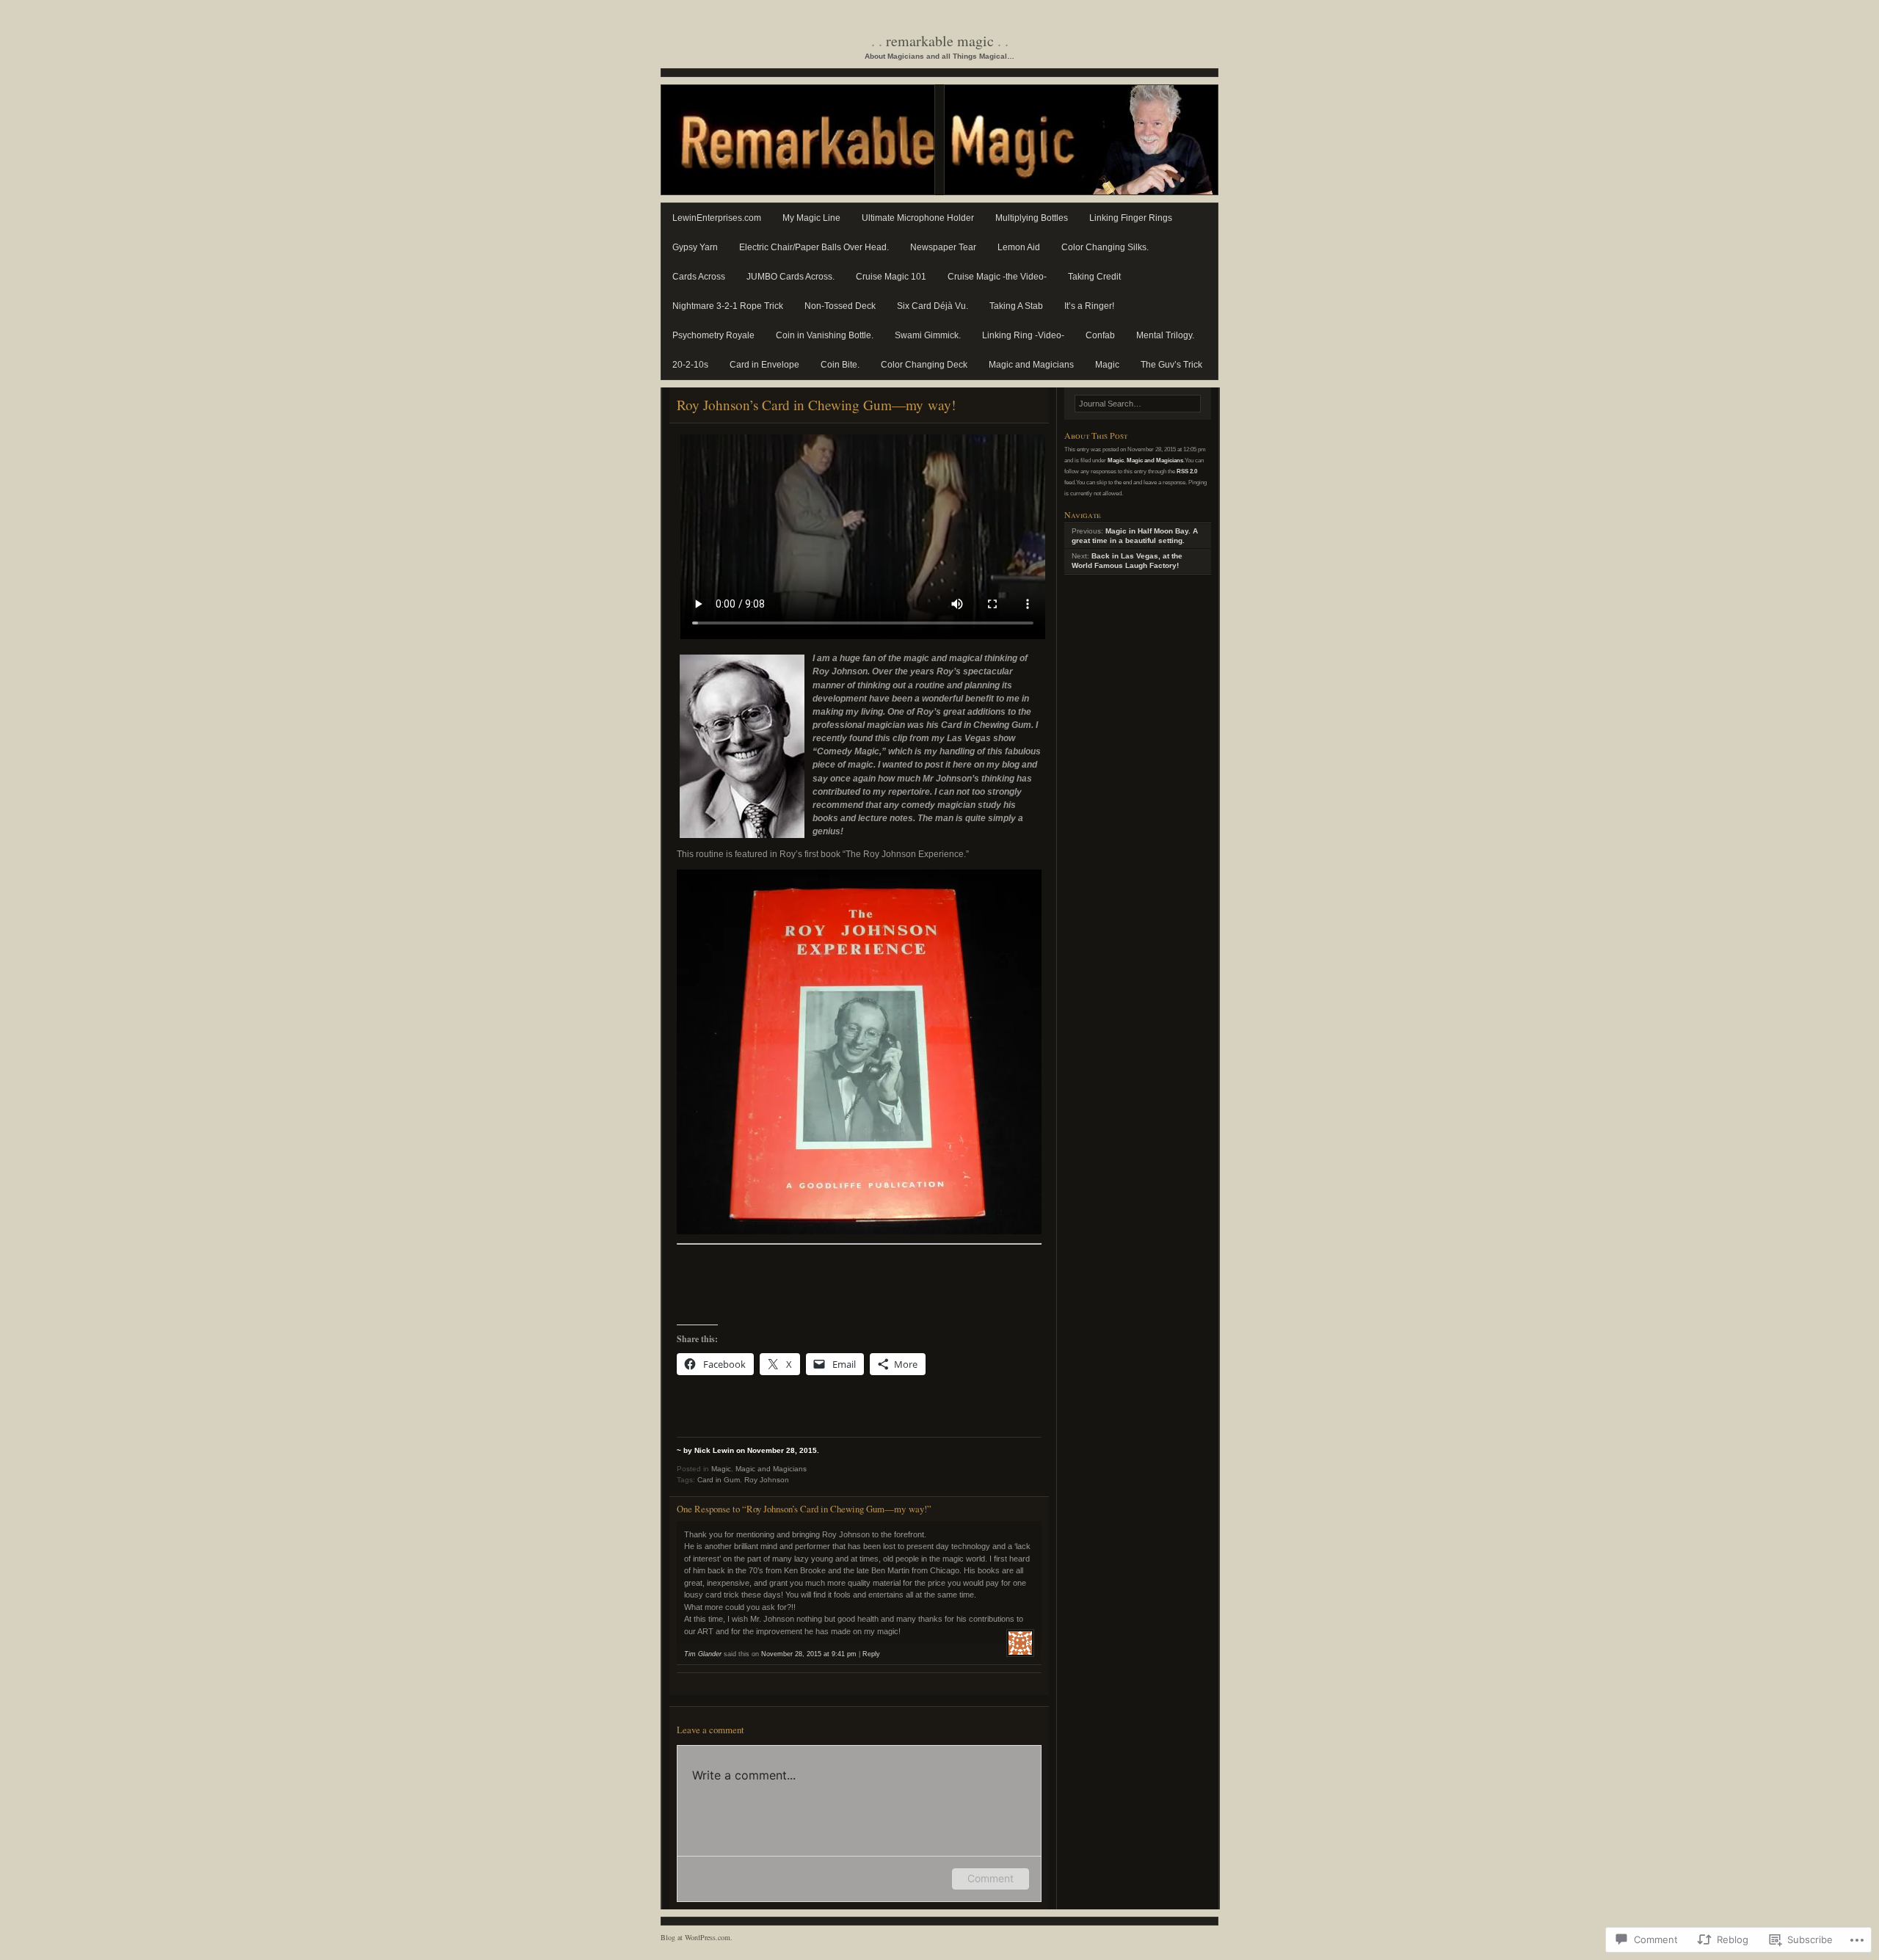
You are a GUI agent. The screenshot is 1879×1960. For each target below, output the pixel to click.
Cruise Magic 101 (891, 277)
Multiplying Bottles (1032, 218)
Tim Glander (703, 1654)
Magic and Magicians (1031, 365)
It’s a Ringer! (1089, 306)
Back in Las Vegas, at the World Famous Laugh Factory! (1127, 561)
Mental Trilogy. (1165, 335)
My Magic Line (811, 218)
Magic (1107, 365)
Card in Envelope (764, 365)
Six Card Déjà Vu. (933, 306)
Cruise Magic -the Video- (997, 277)
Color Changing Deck (924, 365)
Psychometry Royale (713, 335)
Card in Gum (719, 1480)
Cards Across (699, 277)
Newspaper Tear (943, 247)
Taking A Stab (1016, 306)
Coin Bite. (840, 365)
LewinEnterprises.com (717, 218)
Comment (991, 1878)
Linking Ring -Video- (1023, 335)
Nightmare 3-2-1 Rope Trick (728, 306)
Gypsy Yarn (695, 247)
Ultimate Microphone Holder (918, 218)
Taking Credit (1094, 277)
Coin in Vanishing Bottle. (825, 335)
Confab (1100, 335)
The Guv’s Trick (1171, 365)
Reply (871, 1654)
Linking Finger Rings (1131, 218)
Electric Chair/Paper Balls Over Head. (814, 247)
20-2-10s (690, 365)
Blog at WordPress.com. (697, 1937)
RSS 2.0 (1187, 471)
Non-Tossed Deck (840, 306)
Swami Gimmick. (928, 335)
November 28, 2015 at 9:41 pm (809, 1654)
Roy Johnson (767, 1480)
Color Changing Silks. (1105, 247)
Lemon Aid (1019, 247)
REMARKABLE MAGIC (940, 41)
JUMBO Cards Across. (791, 277)
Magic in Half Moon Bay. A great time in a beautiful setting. (1135, 536)
